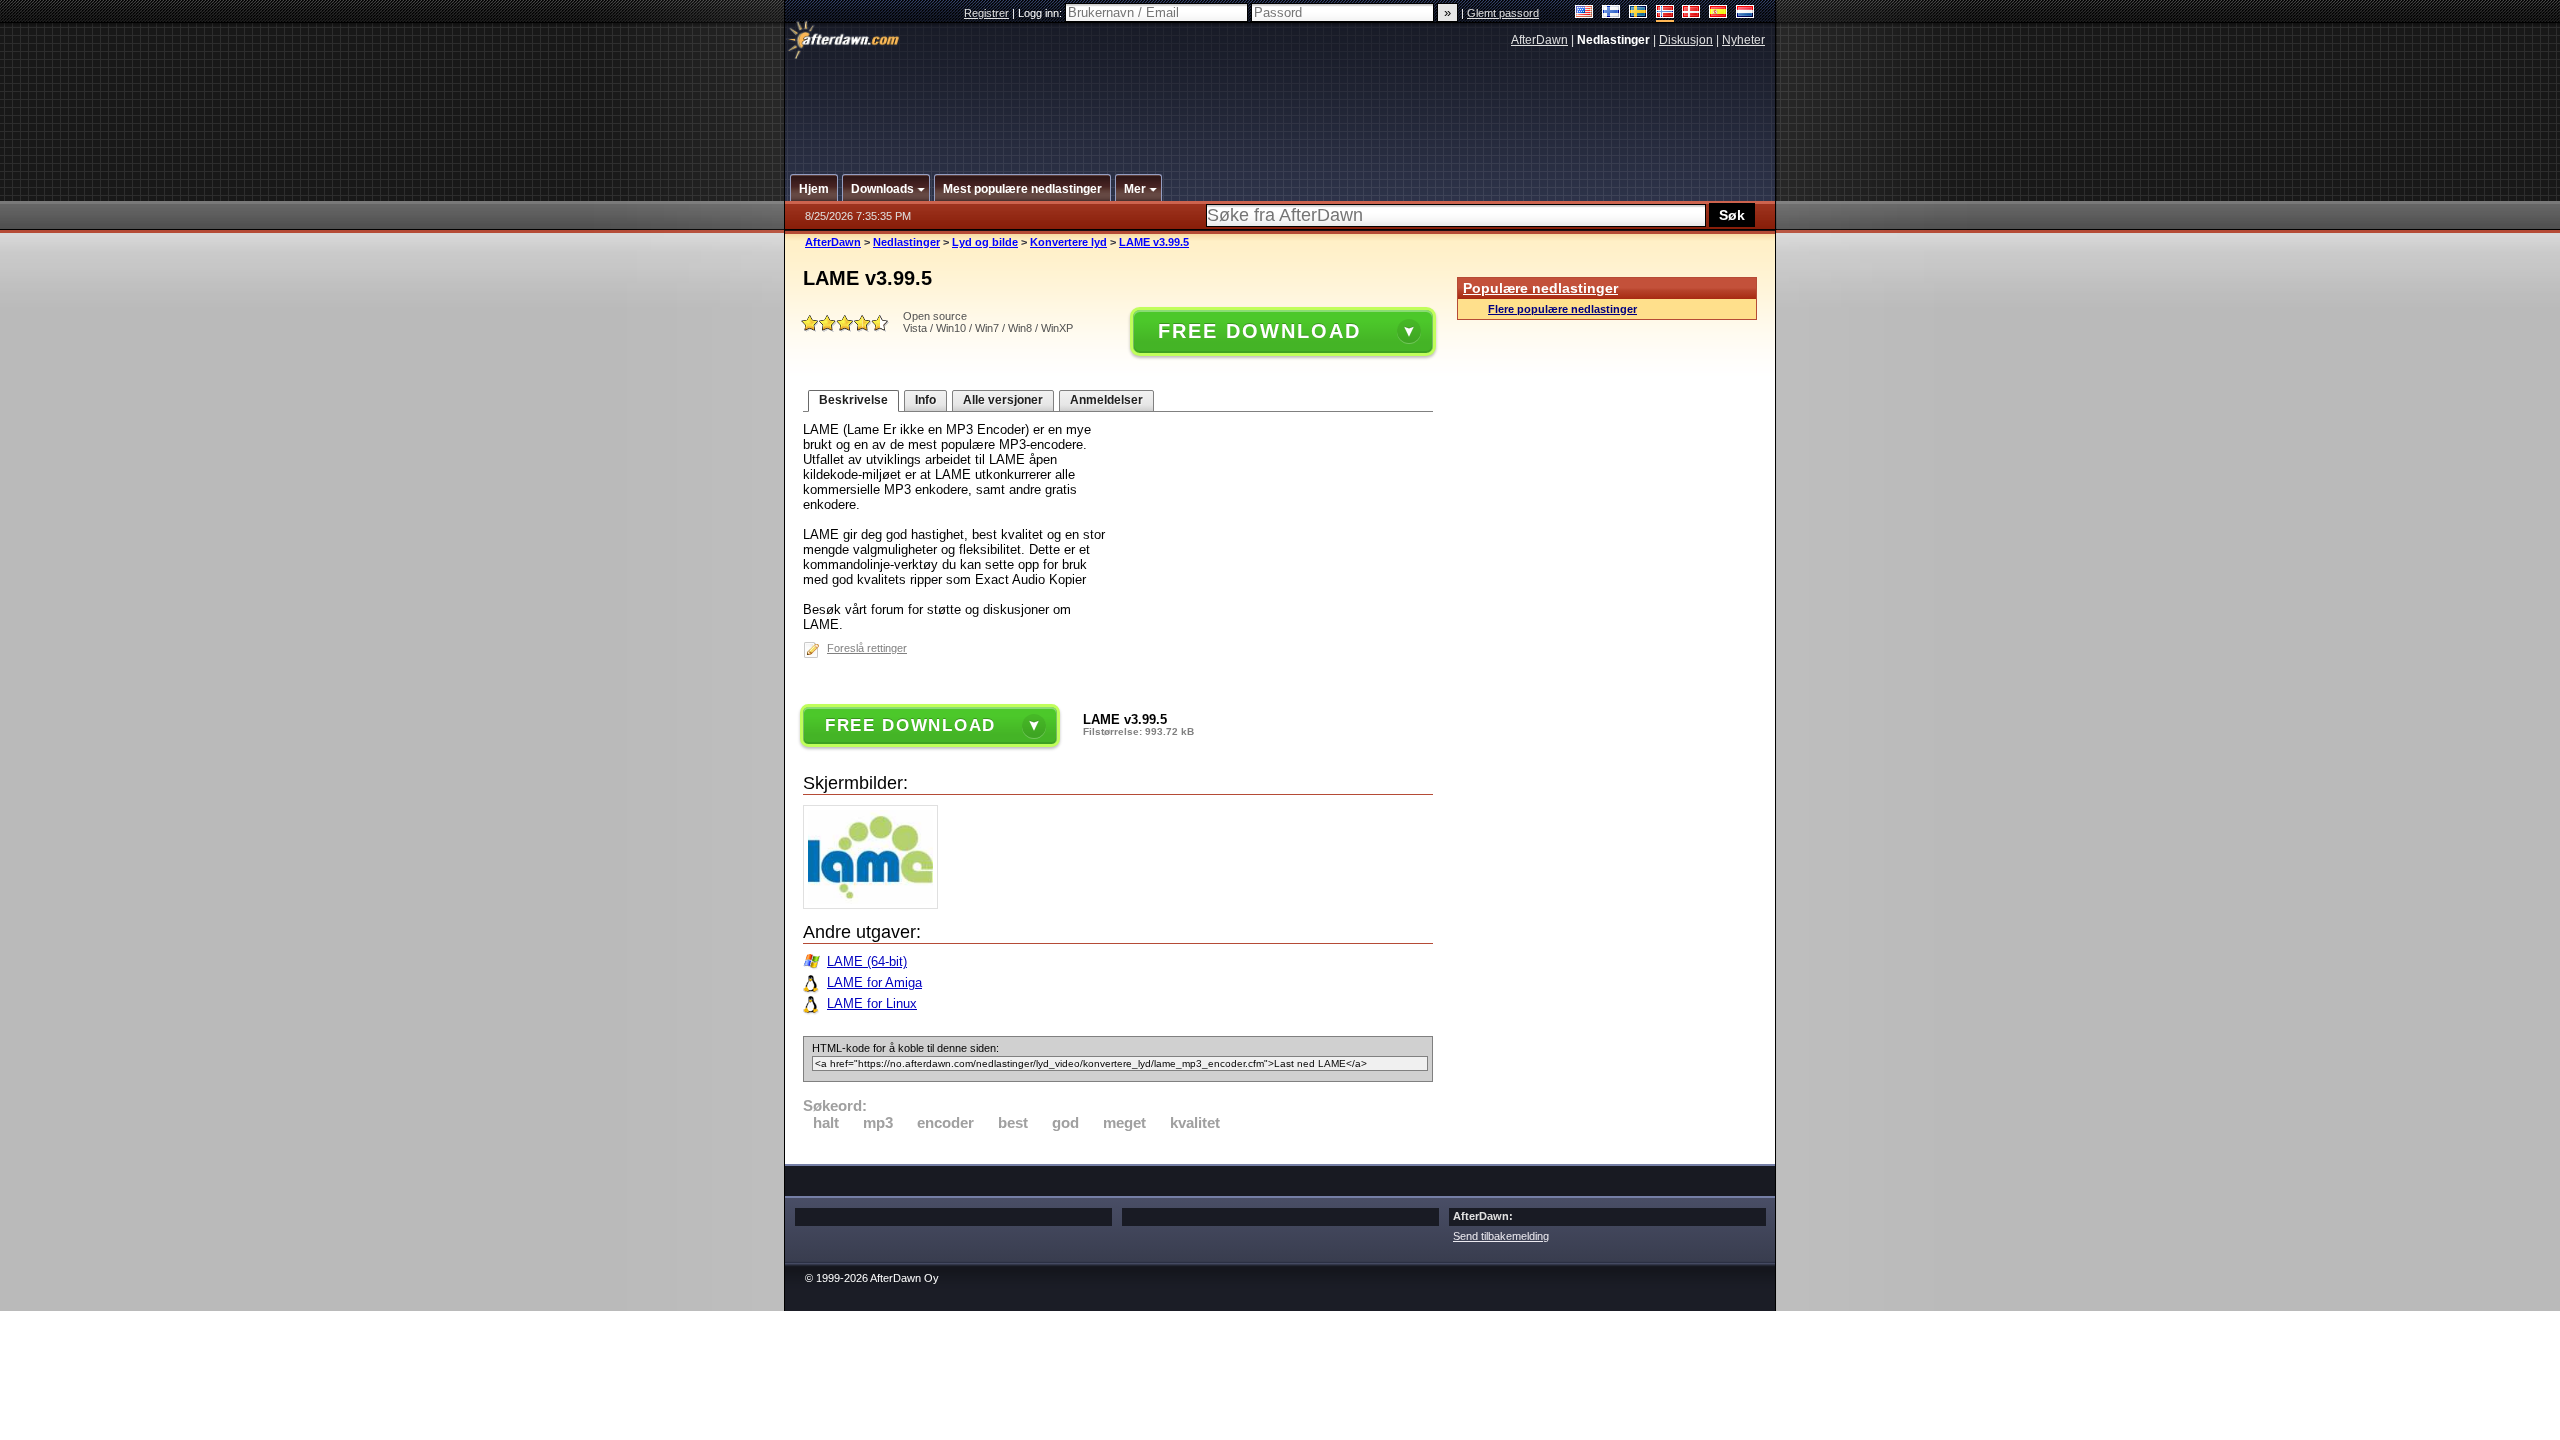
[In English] (1584, 13)
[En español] (1718, 13)
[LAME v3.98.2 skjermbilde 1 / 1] (875, 904)
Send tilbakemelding (1501, 1236)
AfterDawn (1539, 40)
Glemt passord (1503, 13)
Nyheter (1743, 40)
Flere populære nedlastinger (1562, 309)
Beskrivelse (853, 400)
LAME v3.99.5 (1154, 242)
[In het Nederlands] (1745, 13)
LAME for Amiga (874, 982)
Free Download (1259, 331)
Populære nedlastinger (1540, 288)
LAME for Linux (872, 1003)
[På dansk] (1691, 13)
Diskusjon (1686, 40)
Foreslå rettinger (867, 648)
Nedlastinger (906, 242)
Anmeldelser (1106, 400)
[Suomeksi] (1611, 13)
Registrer (986, 13)
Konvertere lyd (1068, 242)
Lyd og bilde (985, 242)
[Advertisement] (1281, 103)
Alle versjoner (1003, 400)
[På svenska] (1638, 13)
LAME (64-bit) (867, 961)
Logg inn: (1041, 13)
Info (925, 400)
